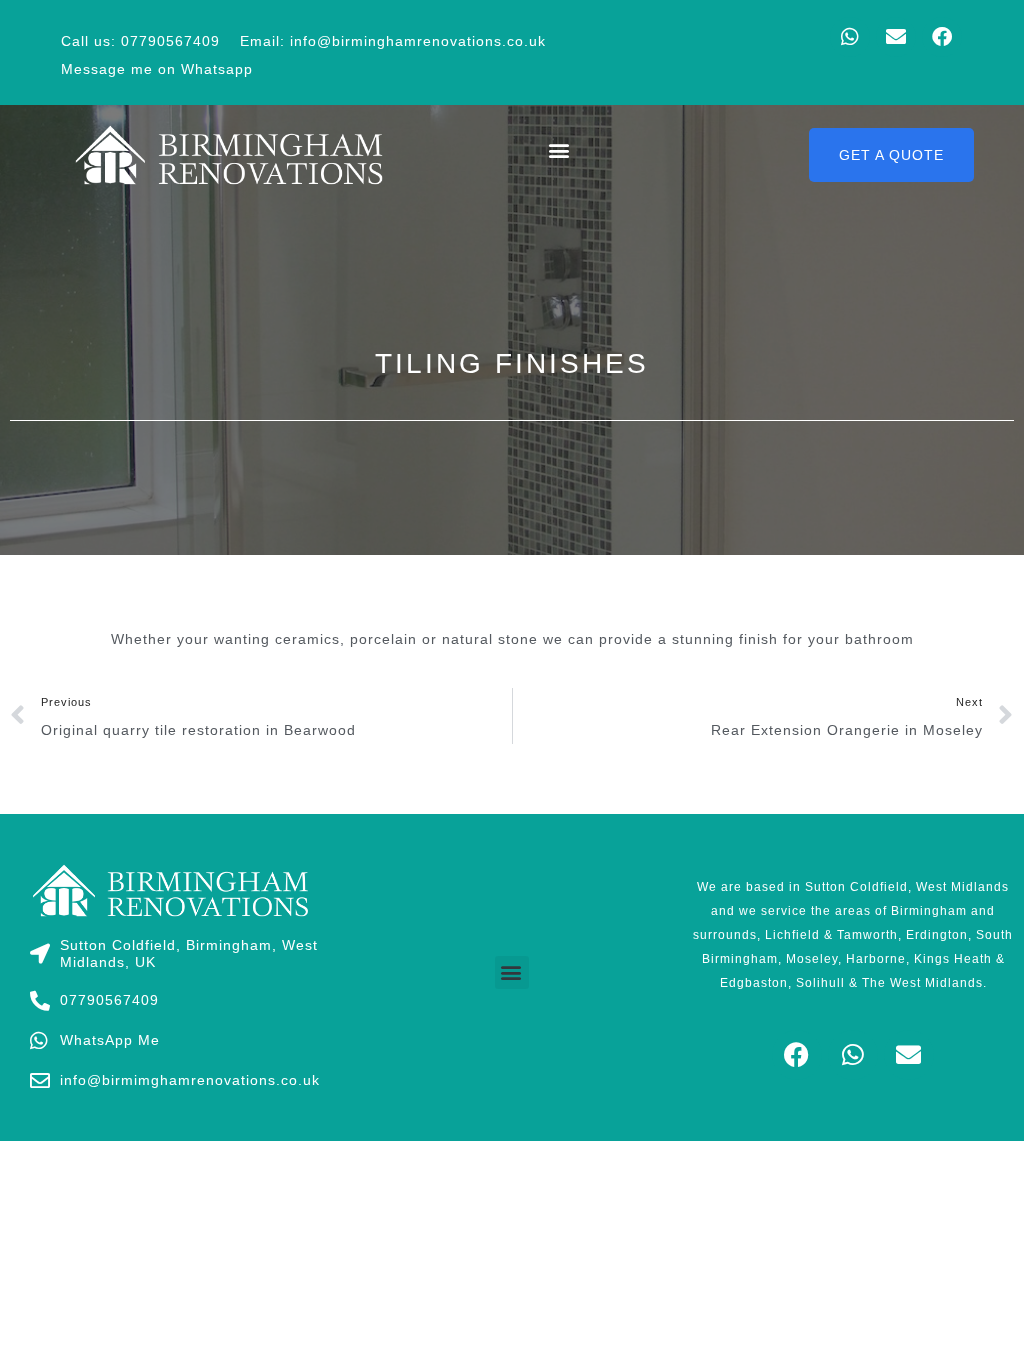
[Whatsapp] (850, 37)
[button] (559, 149)
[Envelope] (896, 37)
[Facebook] (942, 37)
